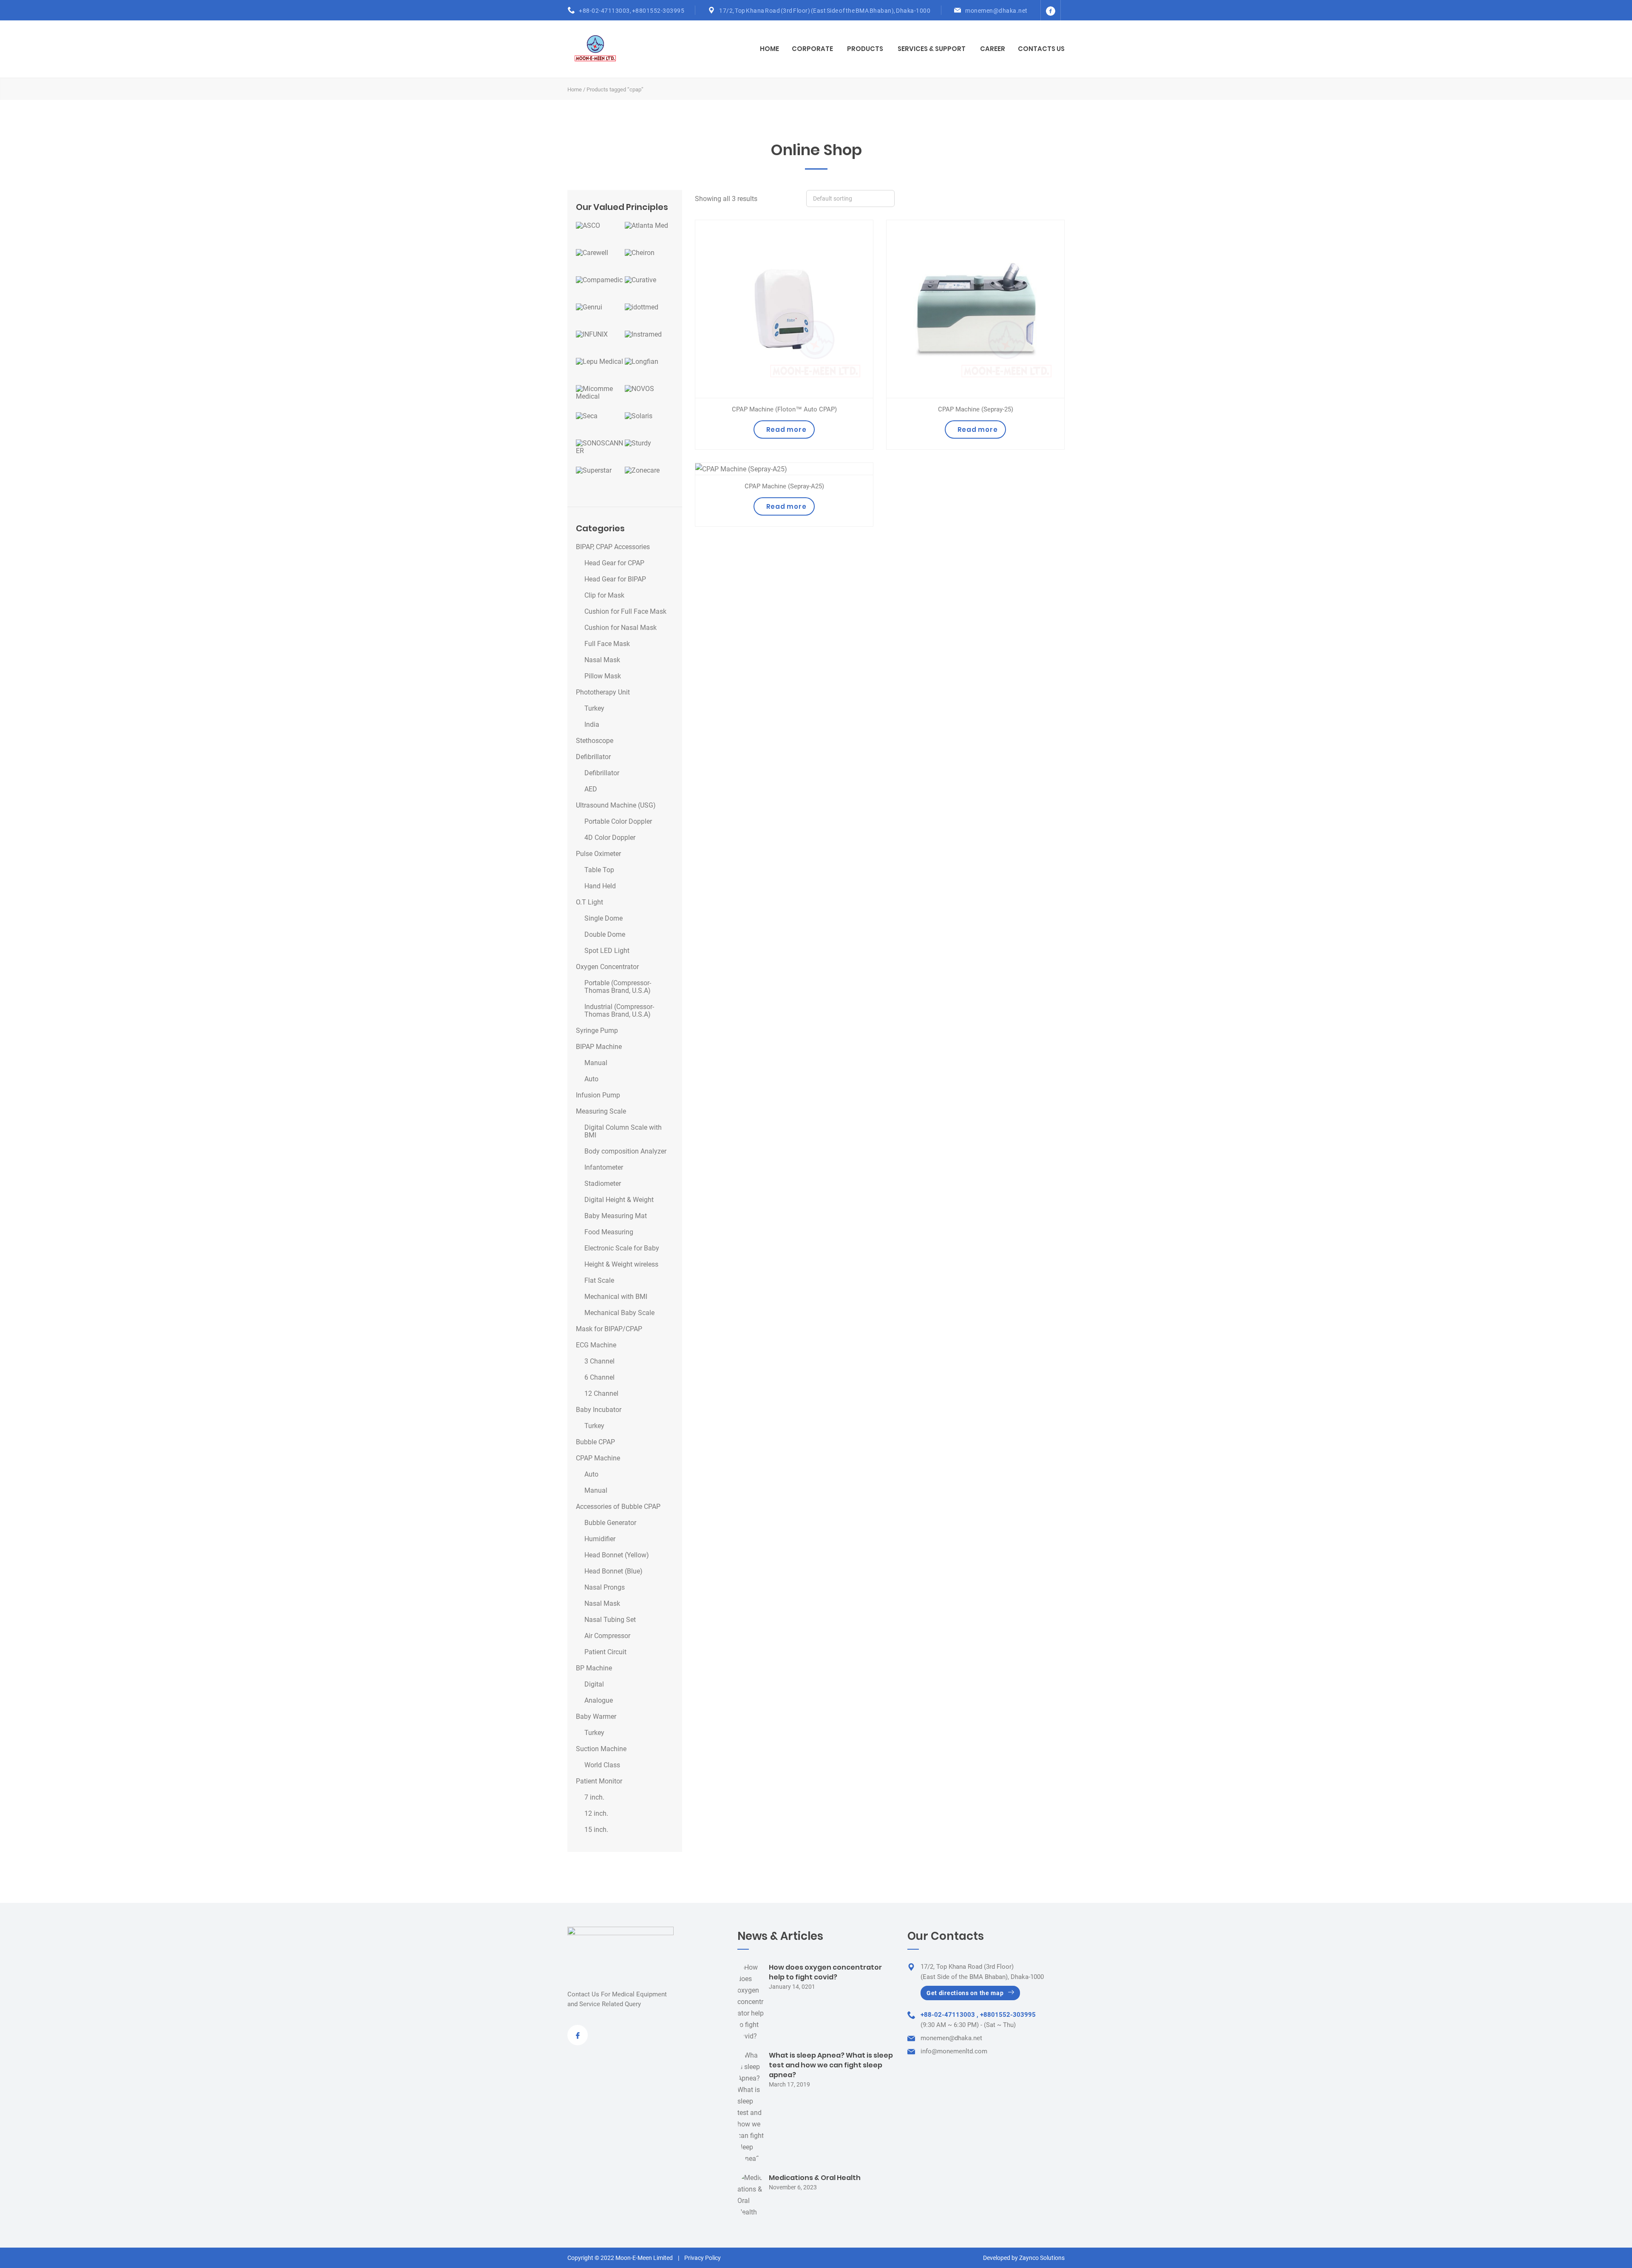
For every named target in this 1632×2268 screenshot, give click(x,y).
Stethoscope (595, 741)
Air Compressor (607, 1636)
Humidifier (600, 1539)
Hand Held (600, 886)
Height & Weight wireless (621, 1264)
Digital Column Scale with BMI (623, 1131)
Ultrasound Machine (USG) (616, 805)
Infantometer (604, 1168)
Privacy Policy (703, 2258)
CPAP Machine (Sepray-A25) (784, 486)
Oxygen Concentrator (607, 967)
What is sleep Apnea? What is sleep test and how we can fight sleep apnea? (831, 2065)
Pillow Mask (603, 676)
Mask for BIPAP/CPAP (609, 1329)
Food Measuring (609, 1232)
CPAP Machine (598, 1458)
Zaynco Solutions (1042, 2258)
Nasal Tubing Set (610, 1620)
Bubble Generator (610, 1523)
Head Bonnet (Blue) (613, 1571)
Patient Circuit (605, 1652)
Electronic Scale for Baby (622, 1248)
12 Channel (601, 1394)
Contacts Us (1041, 49)
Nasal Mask (602, 660)
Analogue (599, 1701)
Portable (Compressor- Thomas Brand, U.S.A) (618, 987)
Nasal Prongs (605, 1588)
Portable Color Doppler (618, 822)
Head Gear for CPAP (614, 563)
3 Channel (599, 1361)
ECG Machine (596, 1345)
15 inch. (596, 1830)
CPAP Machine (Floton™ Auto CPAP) (784, 409)
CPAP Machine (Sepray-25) (976, 409)
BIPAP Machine (599, 1047)
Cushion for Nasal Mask (620, 628)
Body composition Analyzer (625, 1151)
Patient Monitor (599, 1781)
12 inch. (596, 1814)
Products (865, 49)
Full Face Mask (607, 644)
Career (993, 49)
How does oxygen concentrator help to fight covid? (825, 1972)
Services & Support (932, 49)
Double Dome (605, 935)
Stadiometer (603, 1184)
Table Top (599, 870)
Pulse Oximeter (598, 854)
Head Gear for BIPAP (615, 579)
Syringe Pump (597, 1031)
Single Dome (603, 919)
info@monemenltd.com (954, 2051)
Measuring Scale (601, 1111)
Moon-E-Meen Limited (644, 2258)
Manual (596, 1063)
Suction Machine (601, 1749)
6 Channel (599, 1378)
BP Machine (594, 1668)
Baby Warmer (596, 1717)
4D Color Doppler (610, 838)
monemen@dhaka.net (996, 11)
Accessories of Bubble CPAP (618, 1507)
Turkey (594, 709)
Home (769, 49)
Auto (591, 1079)
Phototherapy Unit (603, 692)
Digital (594, 1684)
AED (591, 789)
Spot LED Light (607, 951)
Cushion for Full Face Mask (625, 612)
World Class (602, 1765)
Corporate (812, 49)
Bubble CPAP (595, 1442)
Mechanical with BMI (616, 1297)
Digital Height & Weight (619, 1200)
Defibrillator (593, 757)
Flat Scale (599, 1281)
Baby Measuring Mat (616, 1216)
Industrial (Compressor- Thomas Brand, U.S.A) (619, 1011)
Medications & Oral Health (815, 2178)
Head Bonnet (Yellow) (617, 1555)
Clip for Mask (604, 595)
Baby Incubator (599, 1410)
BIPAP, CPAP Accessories (613, 547)
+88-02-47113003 (604, 11)
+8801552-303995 (658, 11)
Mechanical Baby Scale (619, 1313)
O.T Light (589, 902)
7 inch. (594, 1797)
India (592, 725)
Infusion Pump (598, 1095)
